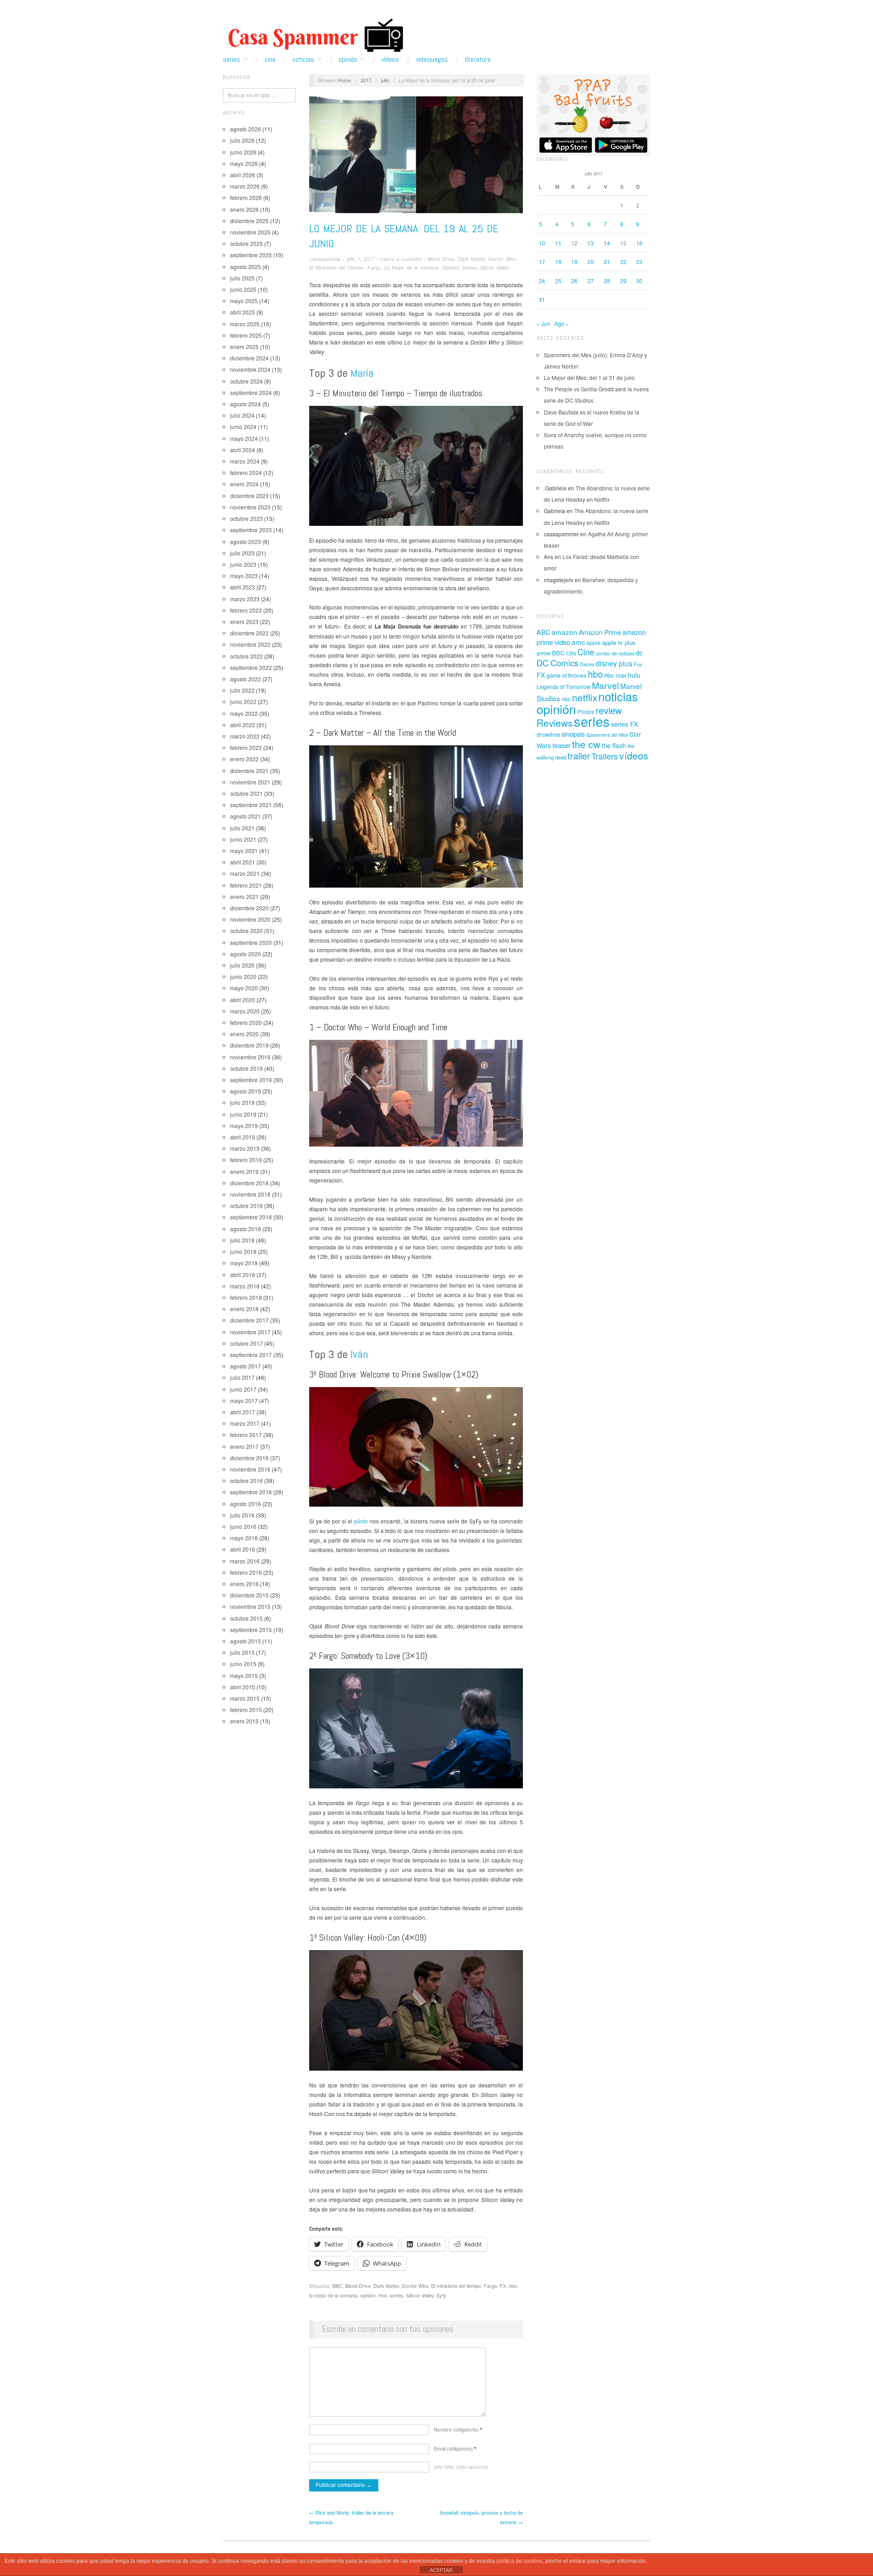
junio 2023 (243, 564)
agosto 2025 (246, 267)
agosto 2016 (246, 1504)
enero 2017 (244, 1446)
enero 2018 (244, 1309)
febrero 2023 (246, 610)
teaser (562, 745)
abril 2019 (243, 1137)
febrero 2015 (246, 1710)
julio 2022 (242, 690)
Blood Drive (441, 259)
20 (591, 262)
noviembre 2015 (250, 1606)
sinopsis (573, 734)
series (396, 2295)
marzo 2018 (245, 1286)
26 (574, 281)
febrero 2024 (246, 472)
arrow (544, 653)
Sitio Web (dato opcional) (461, 2466)
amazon (564, 632)
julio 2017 (242, 1377)
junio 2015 (243, 1664)
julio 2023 (242, 553)
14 (607, 243)
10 (542, 243)
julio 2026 (242, 140)
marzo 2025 (245, 324)
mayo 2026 (244, 163)
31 (542, 299)
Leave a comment (401, 259)
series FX (625, 724)
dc (639, 652)
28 (607, 281)
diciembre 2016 (249, 1458)
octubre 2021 (246, 793)
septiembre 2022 (251, 667)
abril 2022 (243, 725)
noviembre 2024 (250, 369)
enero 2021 (244, 896)
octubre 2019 (246, 1068)
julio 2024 (242, 415)
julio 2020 (242, 965)
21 (607, 262)
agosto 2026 (246, 129)
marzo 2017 (245, 1423)
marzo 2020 (245, 1011)
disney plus (614, 663)
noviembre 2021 (250, 782)
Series (231, 60)
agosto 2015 (246, 1641)
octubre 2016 (246, 1480)
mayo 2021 (244, 851)
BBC (337, 2286)
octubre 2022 (246, 656)
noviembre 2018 (250, 1194)
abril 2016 (243, 1549)
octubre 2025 (246, 243)
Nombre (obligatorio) (458, 2429)
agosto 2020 (246, 954)
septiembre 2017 (251, 1355)
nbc (566, 699)
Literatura (478, 60)
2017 (366, 80)
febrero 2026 (246, 197)
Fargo (374, 267)
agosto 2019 (246, 1091)
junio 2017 (243, 1389)
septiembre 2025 (251, 255)
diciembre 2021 (249, 771)
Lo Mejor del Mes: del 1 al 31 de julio (589, 377)
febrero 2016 (246, 1572)
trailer (579, 756)
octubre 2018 (246, 1206)
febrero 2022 (246, 747)
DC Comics (557, 663)
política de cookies (519, 2561)
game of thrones (567, 675)
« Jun (543, 323)
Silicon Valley (495, 267)
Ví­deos (390, 60)
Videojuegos (432, 60)
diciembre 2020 (249, 908)
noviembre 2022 (250, 644)
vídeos (634, 755)
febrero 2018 (246, 1297)
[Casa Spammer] (314, 35)
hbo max (615, 675)
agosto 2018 (246, 1229)
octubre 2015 (246, 1618)
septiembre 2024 (251, 392)
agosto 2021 (246, 816)
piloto (361, 1521)
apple (594, 642)
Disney (587, 664)
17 (542, 262)
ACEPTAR (441, 2570)
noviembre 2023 (250, 507)
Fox (638, 664)
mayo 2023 (244, 576)
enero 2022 (244, 759)
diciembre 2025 (249, 221)
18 (558, 262)
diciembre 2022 (249, 633)
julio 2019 (242, 1102)
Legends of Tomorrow (564, 687)
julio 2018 (242, 1240)
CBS (571, 653)
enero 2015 (244, 1721)
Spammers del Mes (607, 735)
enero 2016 (244, 1584)
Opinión (348, 60)
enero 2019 (244, 1171)
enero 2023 (244, 622)
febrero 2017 (246, 1435)
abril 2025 (243, 312)
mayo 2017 (244, 1400)
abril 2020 (243, 1000)
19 (574, 262)
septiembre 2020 (251, 942)
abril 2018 (243, 1275)
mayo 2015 (244, 1675)
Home (344, 80)
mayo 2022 (244, 713)
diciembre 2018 (249, 1183)
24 (542, 281)
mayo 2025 (244, 301)
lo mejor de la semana (333, 2295)
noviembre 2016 (250, 1469)
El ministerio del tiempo (456, 2286)
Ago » (562, 323)
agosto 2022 (246, 679)
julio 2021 (242, 828)
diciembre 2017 (249, 1320)
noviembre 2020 (250, 919)
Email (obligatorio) (455, 2448)
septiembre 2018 (251, 1217)
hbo (513, 2286)
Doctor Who (502, 259)
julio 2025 (242, 278)
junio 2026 (243, 152)
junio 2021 (243, 839)
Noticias (303, 60)
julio (385, 80)
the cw (586, 744)
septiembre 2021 (251, 805)
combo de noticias (615, 653)
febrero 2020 (246, 1022)
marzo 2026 (245, 186)
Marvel (605, 685)
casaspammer (325, 259)
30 (639, 281)
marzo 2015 (245, 1698)
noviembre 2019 (250, 1057)
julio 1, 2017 (361, 259)
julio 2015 (242, 1652)
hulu (634, 675)
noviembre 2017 (250, 1332)
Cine (270, 60)
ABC (543, 632)
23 (639, 262)
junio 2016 (243, 1526)
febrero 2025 (246, 335)
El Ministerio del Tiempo (336, 267)
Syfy (442, 2295)
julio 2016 (242, 1515)
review (609, 710)
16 (639, 243)
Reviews (554, 723)
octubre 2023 (246, 518)
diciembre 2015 (249, 1595)
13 (591, 243)
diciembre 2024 (249, 358)
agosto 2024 (246, 404)
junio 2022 (243, 701)
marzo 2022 (245, 736)
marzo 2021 (245, 873)
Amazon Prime (600, 632)
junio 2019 (243, 1114)
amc (578, 642)
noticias (618, 696)
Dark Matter (471, 259)
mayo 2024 (244, 438)
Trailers (605, 756)
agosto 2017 (246, 1366)
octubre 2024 (246, 381)
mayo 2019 (244, 1126)
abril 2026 (243, 175)
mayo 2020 (244, 988)
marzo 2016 (245, 1561)
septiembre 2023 (251, 530)
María (362, 373)
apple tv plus (619, 642)
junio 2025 (243, 289)
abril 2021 (243, 862)
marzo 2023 (245, 599)
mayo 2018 (244, 1263)
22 (623, 262)
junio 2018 (243, 1251)
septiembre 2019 (251, 1080)
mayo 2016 (244, 1538)
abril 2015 (243, 1687)
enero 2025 (244, 347)
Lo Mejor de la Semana (411, 267)
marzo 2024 (245, 461)
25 (558, 281)
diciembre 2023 (249, 496)
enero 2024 (244, 484)
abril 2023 (243, 587)
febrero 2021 (246, 885)
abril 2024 (243, 450)
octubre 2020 (246, 931)
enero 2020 (244, 1034)
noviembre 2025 (250, 232)
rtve (383, 2295)
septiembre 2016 (251, 1492)
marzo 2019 (245, 1148)
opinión (368, 2295)
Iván (359, 1354)
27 (591, 281)
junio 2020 (243, 976)
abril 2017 (243, 1412)
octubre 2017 (246, 1343)
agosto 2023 (246, 542)
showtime (548, 734)
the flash (614, 745)
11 (558, 243)
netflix (585, 697)
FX (503, 2286)
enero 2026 (244, 209)
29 (623, 281)
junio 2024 (243, 427)
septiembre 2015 (251, 1630)
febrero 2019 (246, 1160)
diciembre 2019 (249, 1045)
